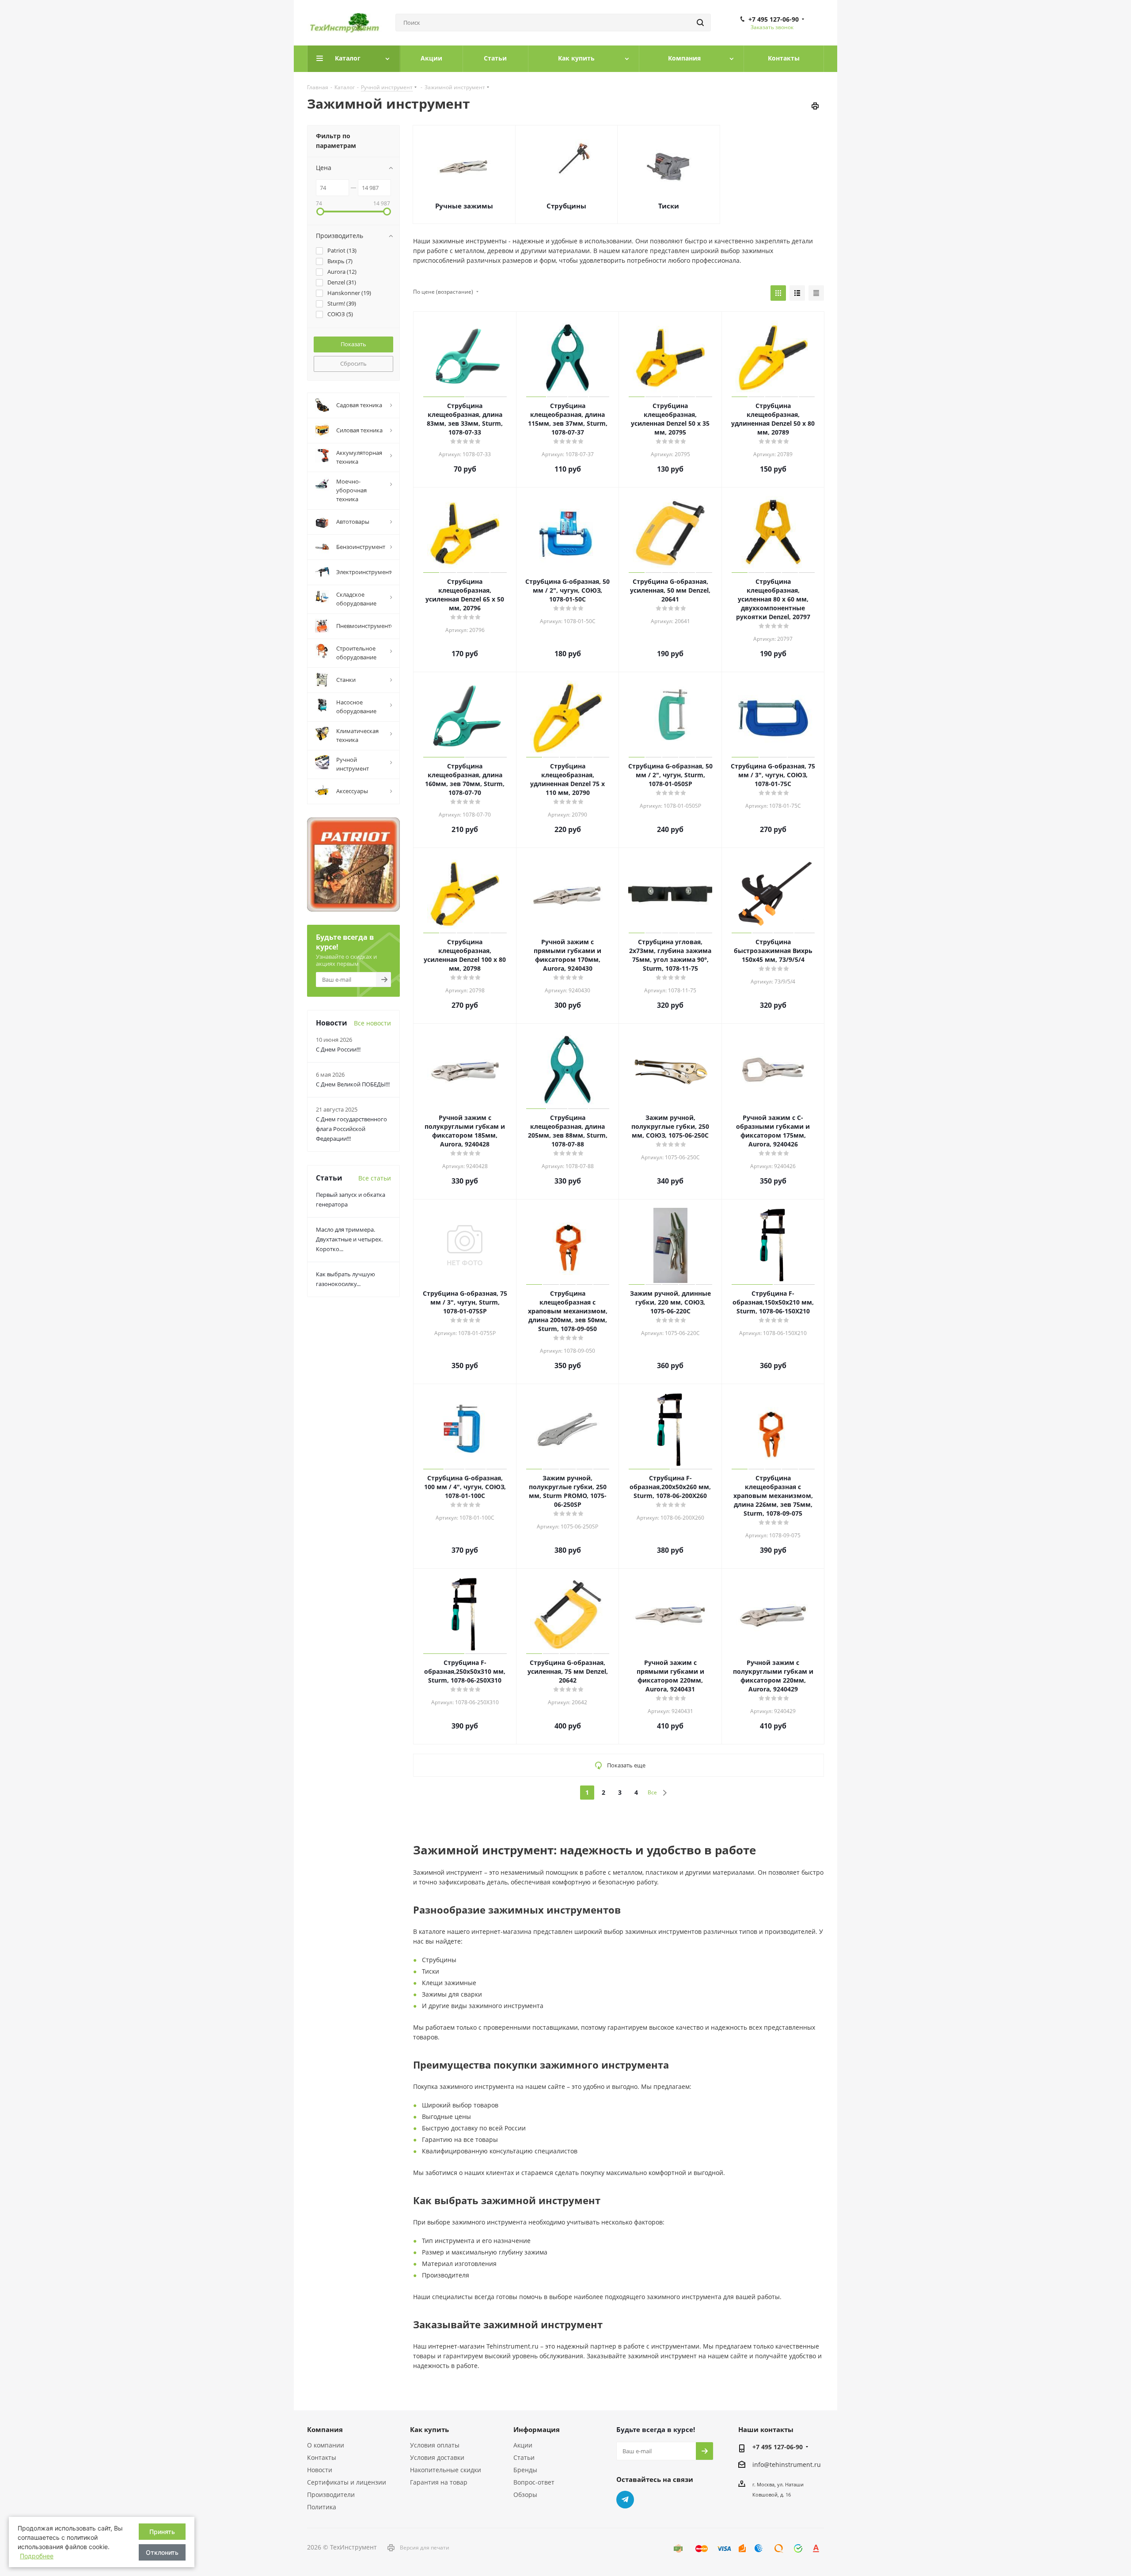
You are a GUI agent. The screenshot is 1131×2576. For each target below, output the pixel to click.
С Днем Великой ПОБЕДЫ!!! (353, 1084)
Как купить (429, 2429)
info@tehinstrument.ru (787, 2464)
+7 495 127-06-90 (774, 19)
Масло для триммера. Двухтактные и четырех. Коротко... (349, 1239)
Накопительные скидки (446, 2470)
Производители (331, 2495)
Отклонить (162, 2552)
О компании (326, 2445)
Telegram (625, 2500)
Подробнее (37, 2556)
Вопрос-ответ (534, 2482)
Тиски (669, 206)
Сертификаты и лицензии (347, 2482)
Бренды (525, 2470)
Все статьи (375, 1178)
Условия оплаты (435, 2445)
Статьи (524, 2457)
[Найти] (700, 23)
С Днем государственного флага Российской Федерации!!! (351, 1129)
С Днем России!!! (338, 1049)
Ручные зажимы (464, 206)
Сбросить (353, 363)
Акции (523, 2445)
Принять (162, 2532)
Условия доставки (437, 2457)
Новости (320, 2470)
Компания (325, 2429)
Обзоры (525, 2495)
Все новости (372, 1023)
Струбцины (566, 206)
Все (652, 1792)
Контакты (322, 2457)
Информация (537, 2429)
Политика (322, 2507)
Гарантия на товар (439, 2482)
